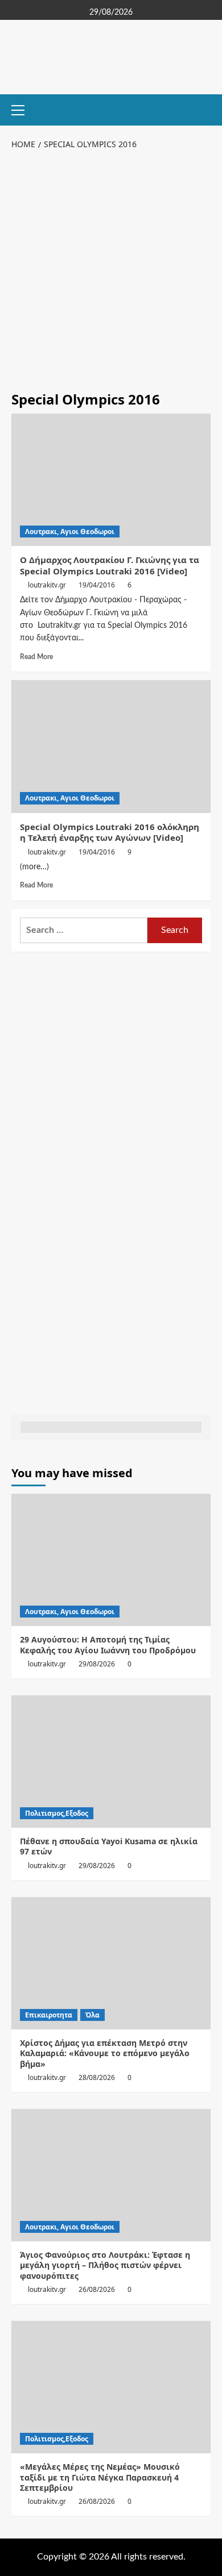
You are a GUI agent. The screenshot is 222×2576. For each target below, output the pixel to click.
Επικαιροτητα (49, 2015)
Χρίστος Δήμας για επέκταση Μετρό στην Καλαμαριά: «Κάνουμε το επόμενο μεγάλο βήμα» (105, 2053)
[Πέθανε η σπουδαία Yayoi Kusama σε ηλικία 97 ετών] (111, 1762)
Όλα (92, 2015)
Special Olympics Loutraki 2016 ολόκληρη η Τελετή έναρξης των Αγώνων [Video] (110, 832)
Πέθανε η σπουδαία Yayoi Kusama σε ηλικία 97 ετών (109, 1846)
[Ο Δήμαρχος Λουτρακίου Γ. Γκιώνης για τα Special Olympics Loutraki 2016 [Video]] (111, 480)
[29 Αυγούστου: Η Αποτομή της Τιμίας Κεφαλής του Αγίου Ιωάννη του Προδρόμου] (111, 1560)
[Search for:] (84, 930)
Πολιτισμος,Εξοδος (57, 1813)
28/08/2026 (97, 2077)
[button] (23, 109)
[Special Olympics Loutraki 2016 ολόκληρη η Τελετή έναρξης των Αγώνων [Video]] (111, 746)
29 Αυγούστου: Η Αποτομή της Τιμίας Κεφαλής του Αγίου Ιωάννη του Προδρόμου (108, 1645)
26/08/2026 (97, 2289)
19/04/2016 (97, 585)
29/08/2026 (97, 1664)
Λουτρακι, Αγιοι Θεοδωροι (70, 532)
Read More (36, 657)
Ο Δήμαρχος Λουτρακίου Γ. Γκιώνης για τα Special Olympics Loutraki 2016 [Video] (110, 565)
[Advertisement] (111, 268)
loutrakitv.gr (47, 585)
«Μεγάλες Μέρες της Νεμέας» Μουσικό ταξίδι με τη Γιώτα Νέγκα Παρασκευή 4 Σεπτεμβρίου (100, 2477)
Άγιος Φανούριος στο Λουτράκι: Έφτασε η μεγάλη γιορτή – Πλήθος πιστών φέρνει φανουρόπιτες (105, 2265)
